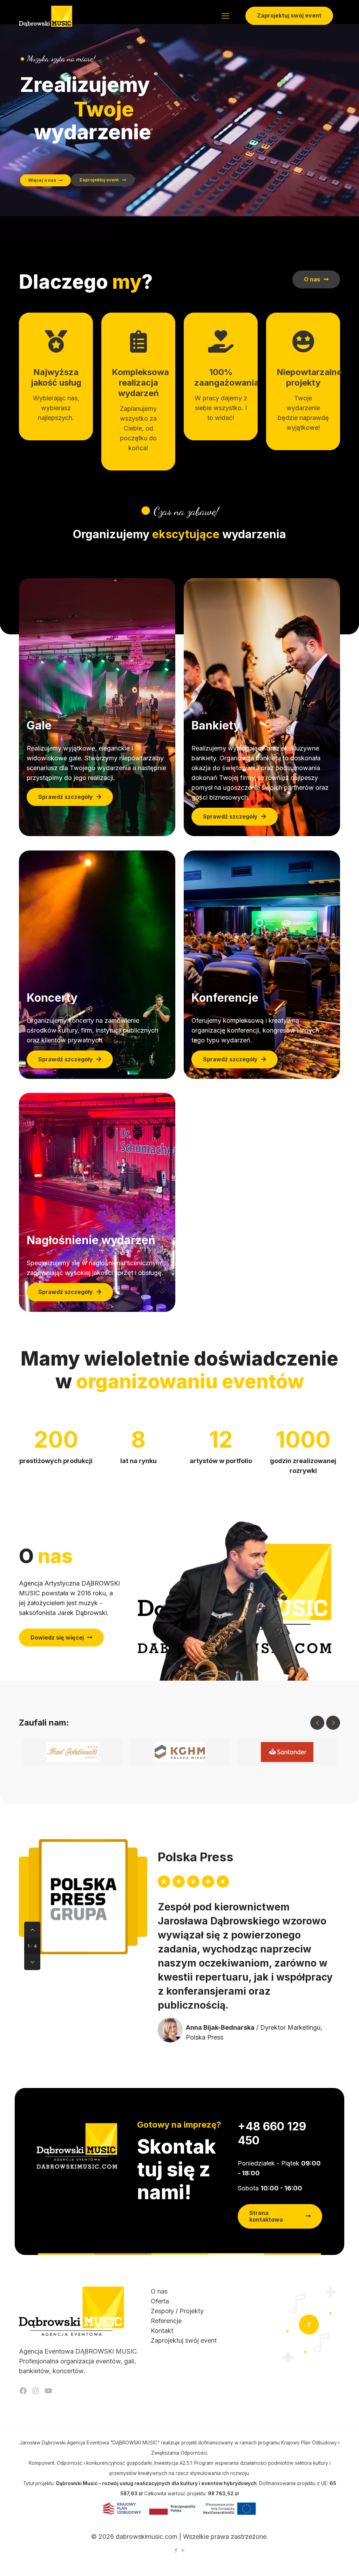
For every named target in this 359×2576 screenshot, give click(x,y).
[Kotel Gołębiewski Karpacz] (73, 1752)
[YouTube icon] (183, 2550)
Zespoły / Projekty (177, 2311)
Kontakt (162, 2331)
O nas (159, 2291)
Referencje (166, 2321)
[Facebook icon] (176, 2550)
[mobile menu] (225, 16)
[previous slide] (317, 1723)
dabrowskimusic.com (147, 2537)
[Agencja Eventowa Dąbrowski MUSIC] (46, 16)
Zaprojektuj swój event (289, 15)
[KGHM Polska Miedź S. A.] (180, 1752)
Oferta (160, 2301)
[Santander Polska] (287, 1752)
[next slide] (333, 1723)
